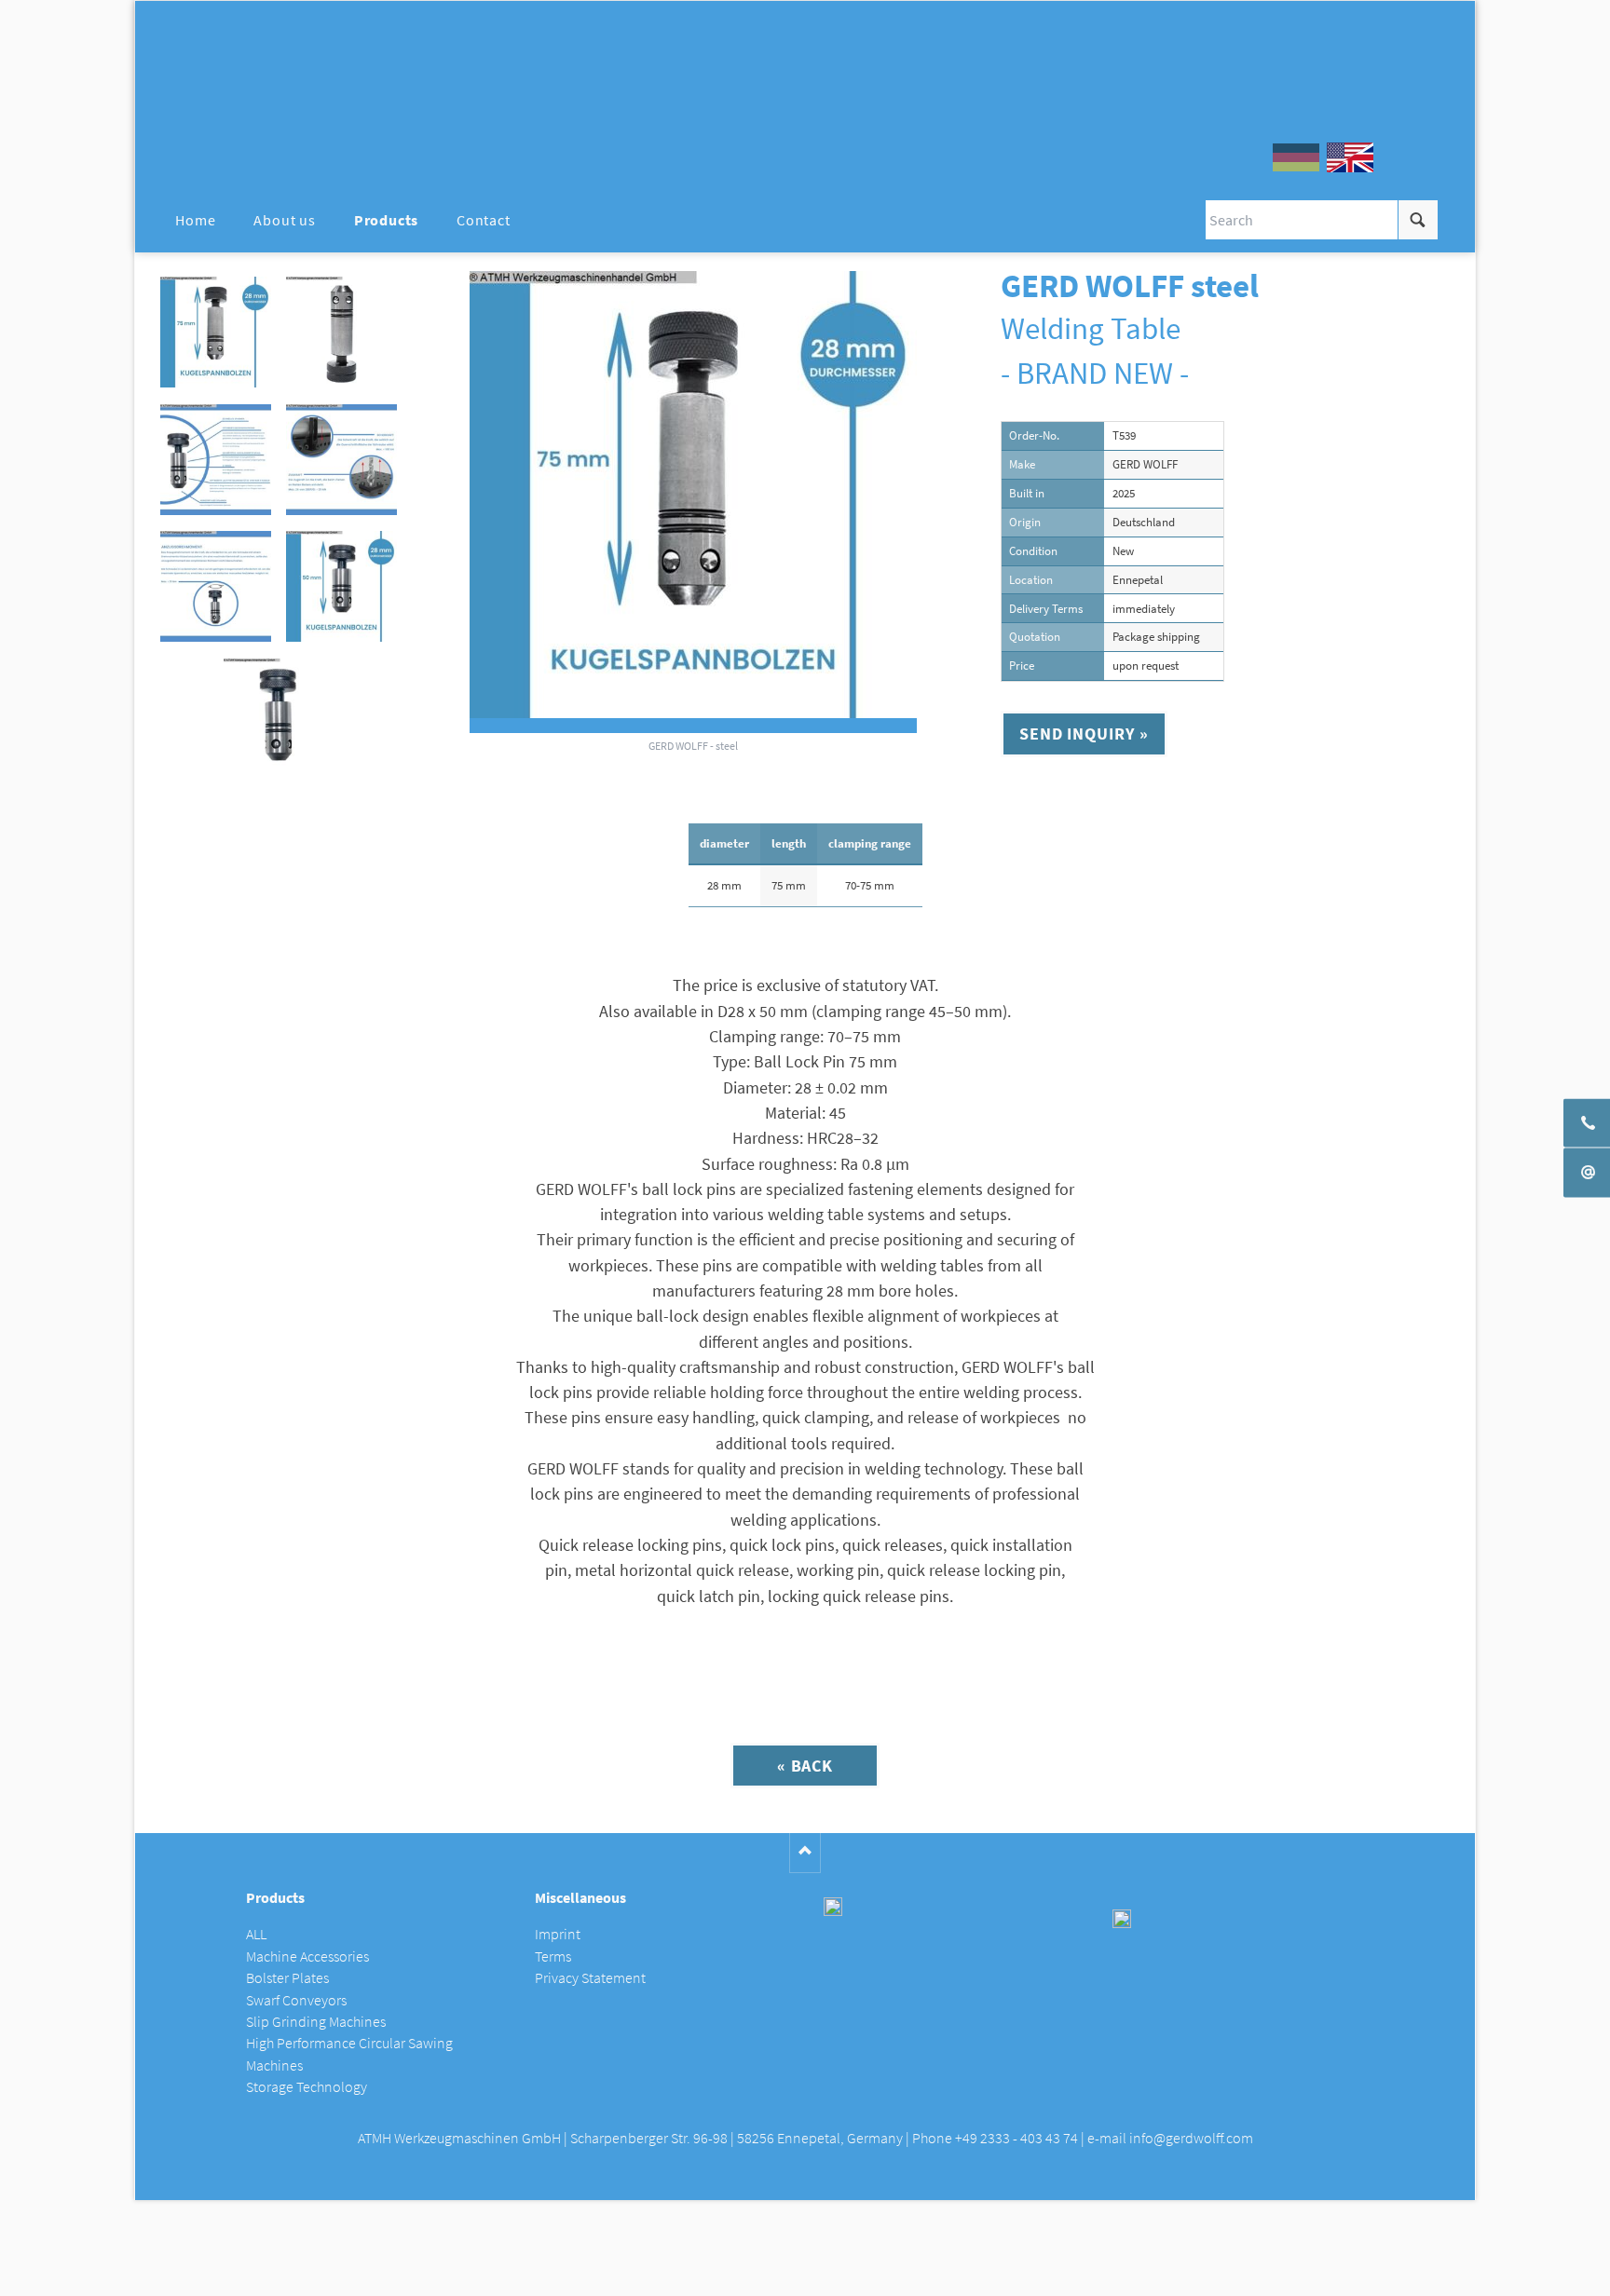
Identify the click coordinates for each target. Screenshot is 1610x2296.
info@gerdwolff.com (1191, 2138)
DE (1296, 157)
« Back (805, 1766)
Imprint (558, 1934)
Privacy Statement (590, 1978)
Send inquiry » (1084, 734)
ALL (256, 1934)
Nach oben (805, 1853)
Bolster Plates (287, 1978)
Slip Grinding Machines (316, 2022)
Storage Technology (307, 2087)
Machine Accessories (307, 1956)
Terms (553, 1956)
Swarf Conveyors (296, 2000)
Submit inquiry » (805, 2276)
